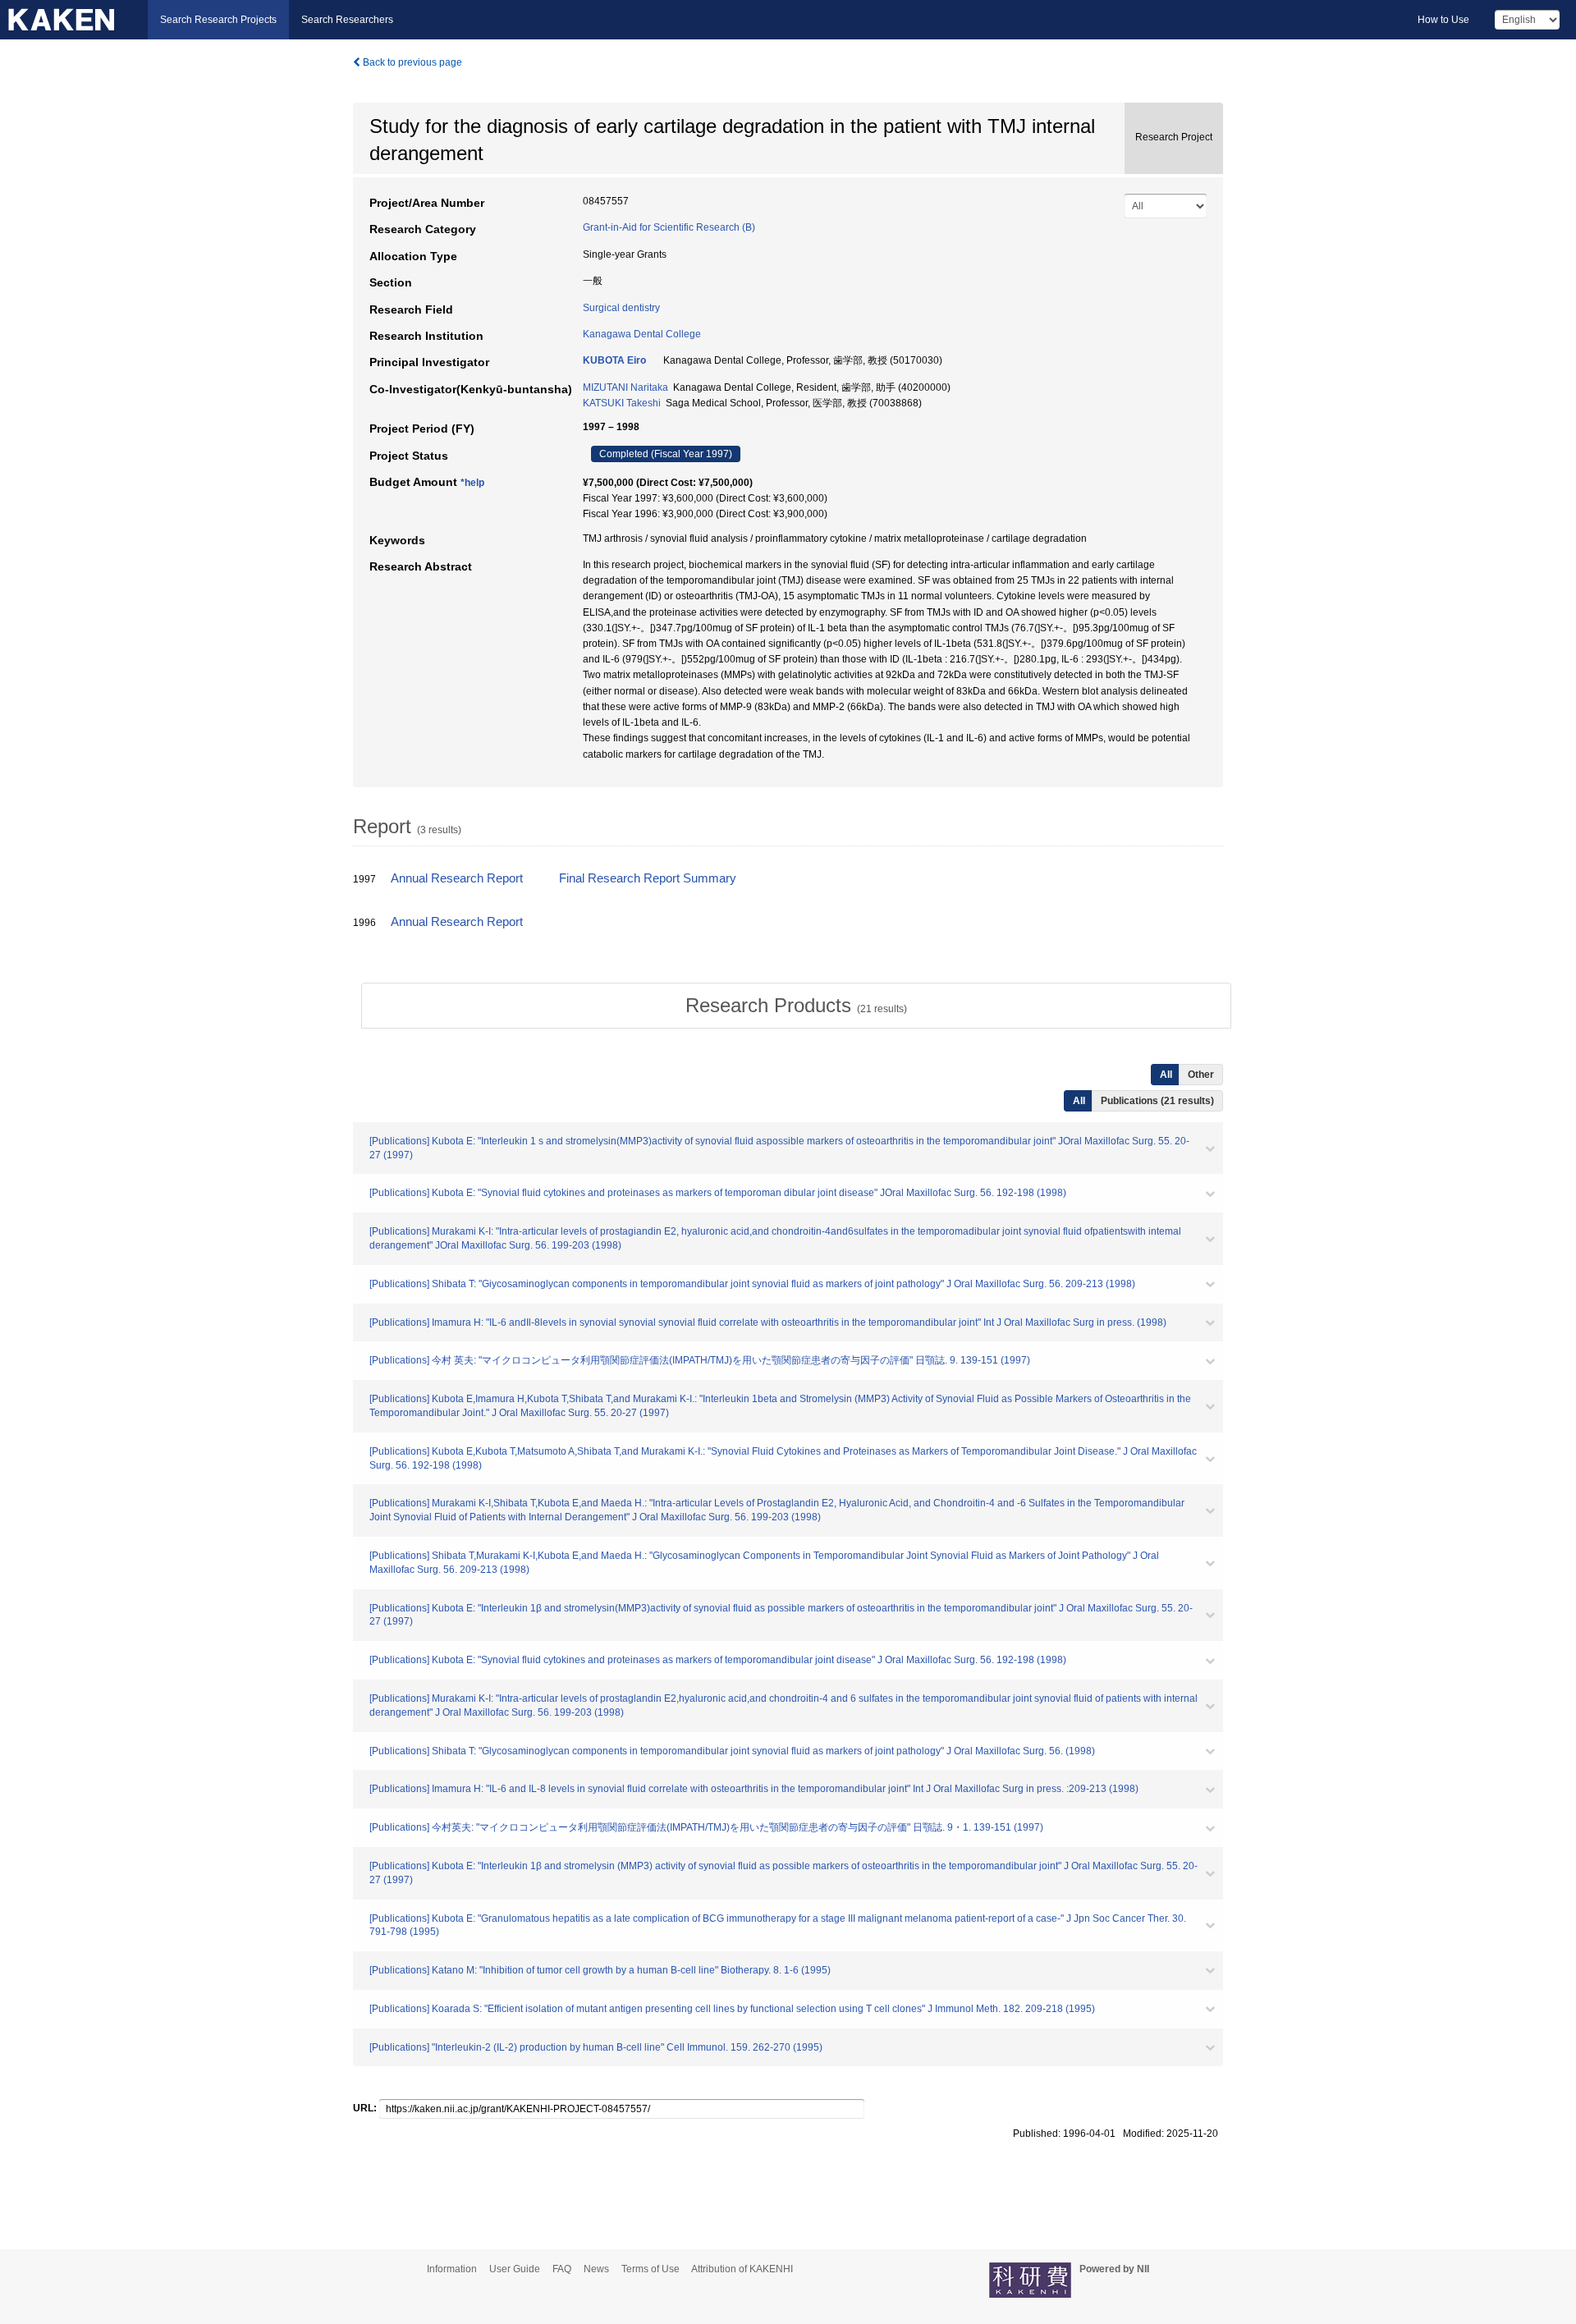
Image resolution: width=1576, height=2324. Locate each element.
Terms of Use (651, 2269)
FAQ (562, 2269)
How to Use (1443, 20)
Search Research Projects (218, 20)
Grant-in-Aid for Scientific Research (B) (669, 227)
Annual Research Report (457, 878)
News (596, 2269)
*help (472, 483)
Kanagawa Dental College (642, 334)
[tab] (796, 1006)
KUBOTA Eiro (614, 360)
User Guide (515, 2269)
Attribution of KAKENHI (742, 2269)
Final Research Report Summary (648, 878)
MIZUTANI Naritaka (625, 387)
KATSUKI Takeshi (622, 403)
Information (452, 2269)
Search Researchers (347, 20)
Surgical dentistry (621, 308)
